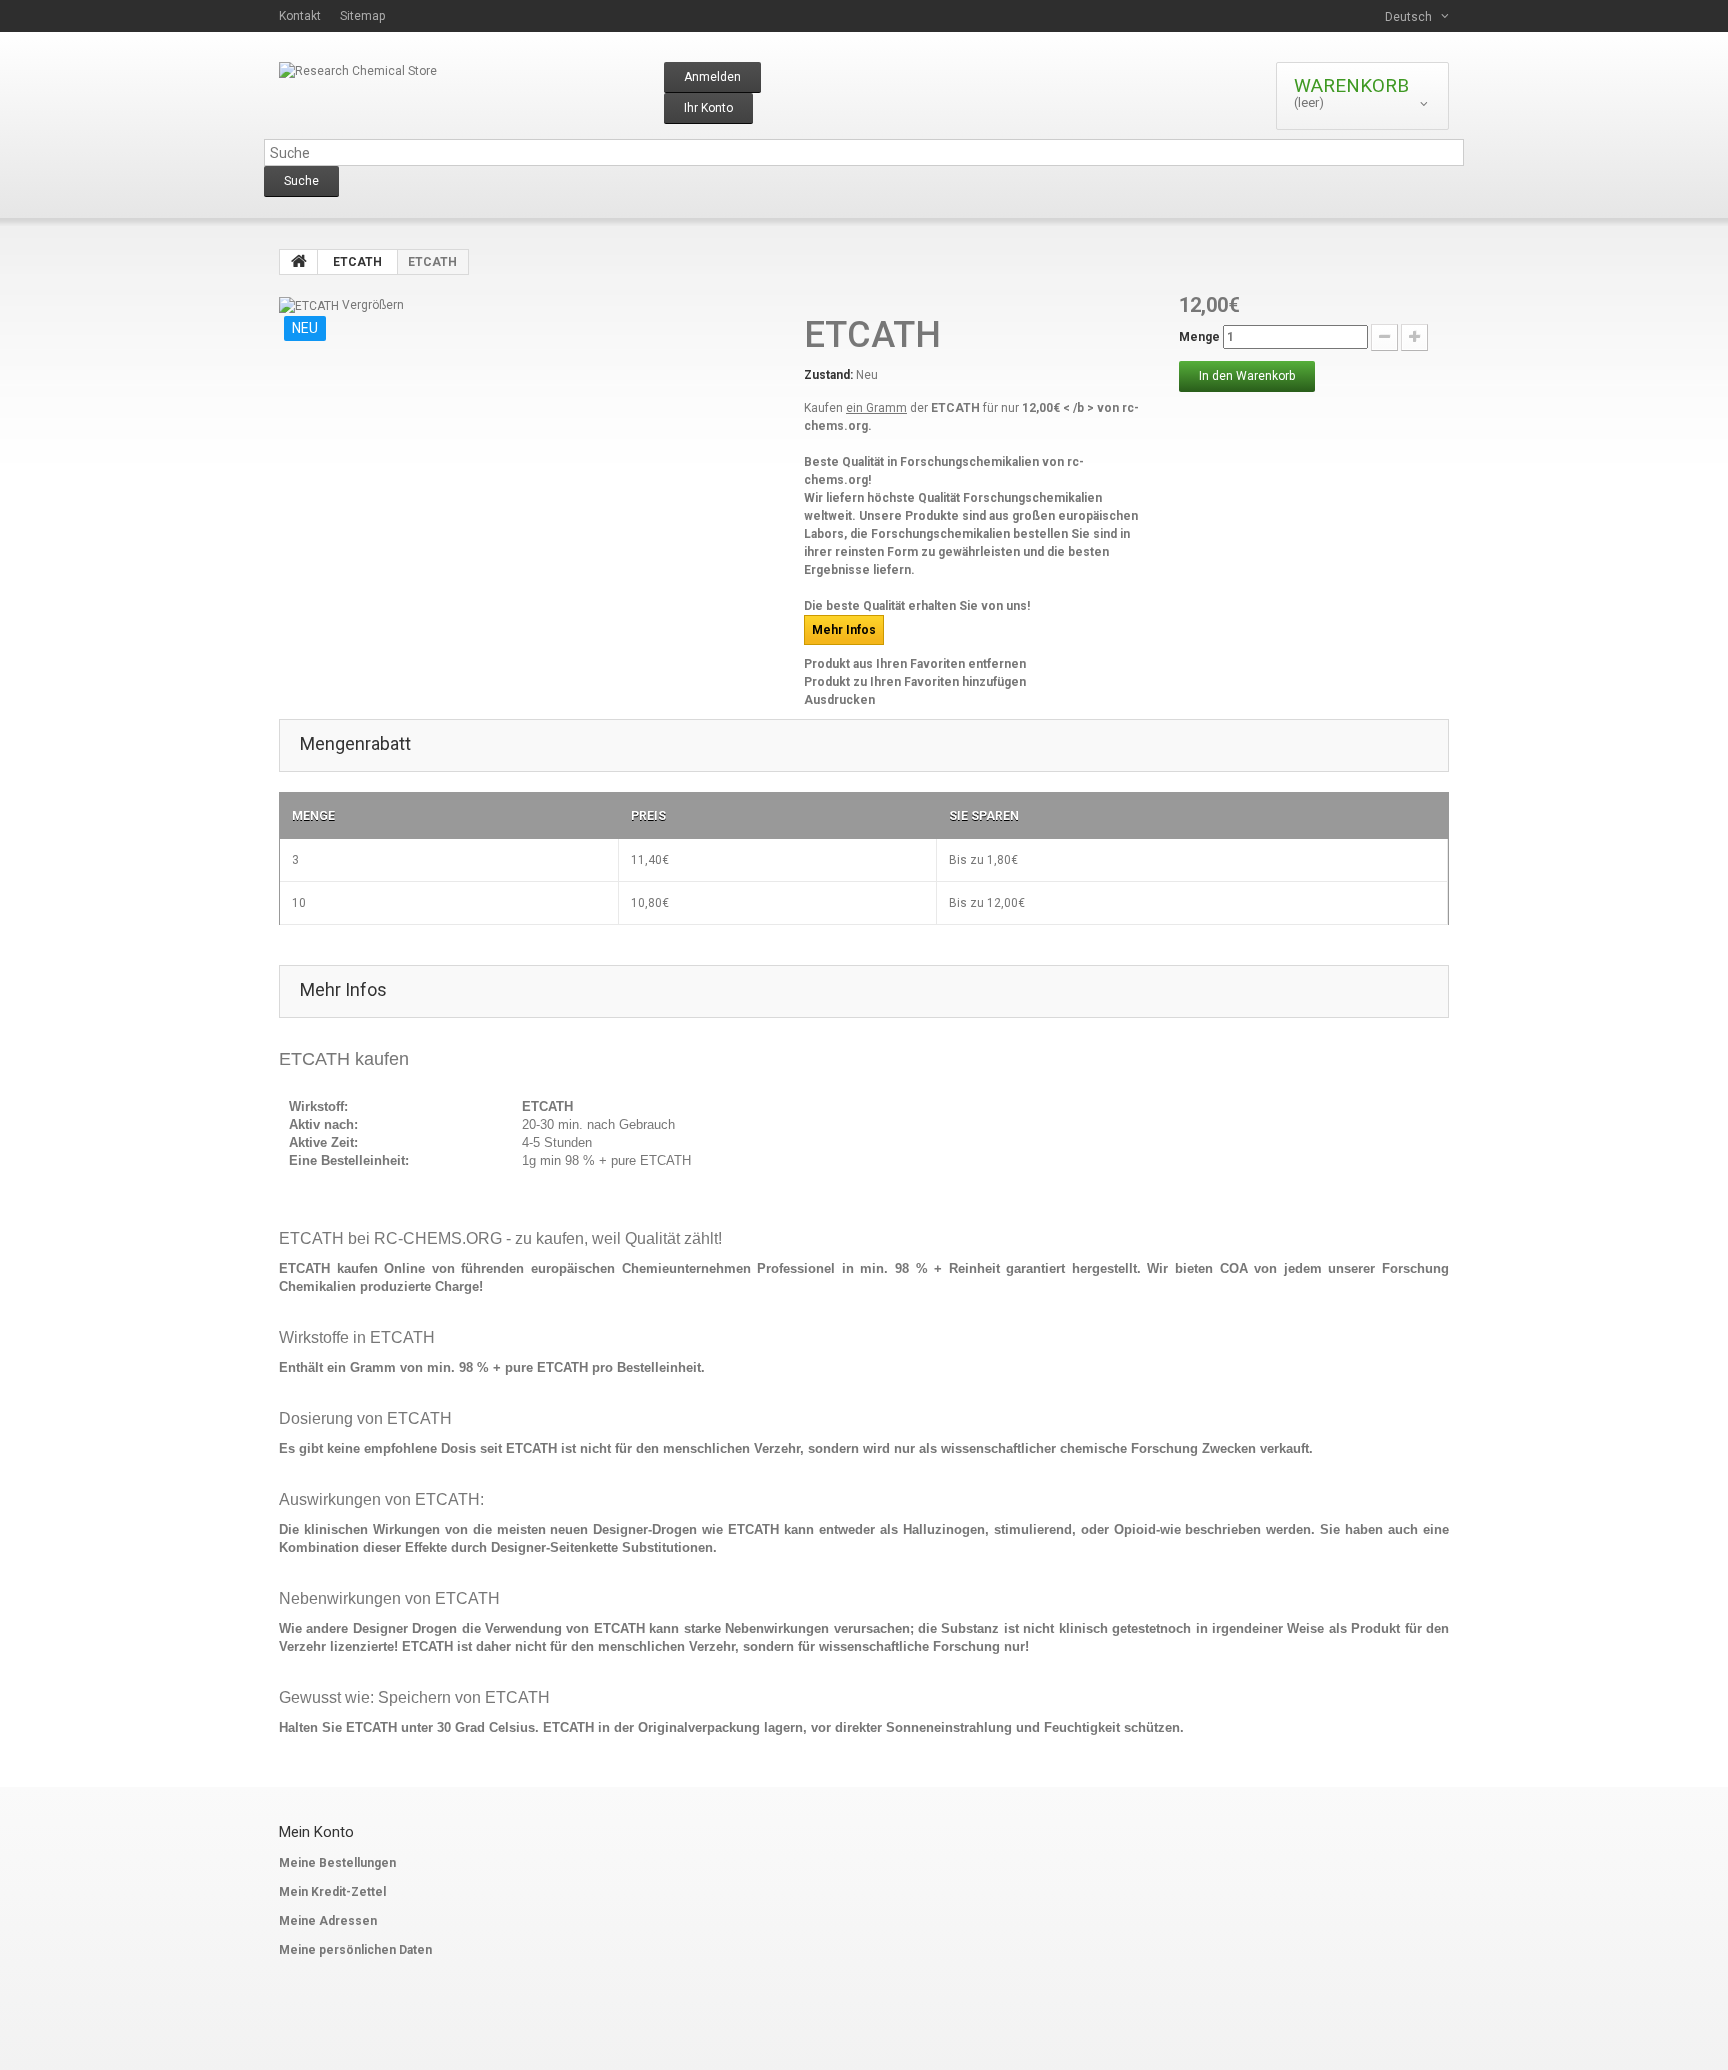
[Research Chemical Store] (464, 100)
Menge (1199, 337)
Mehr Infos (844, 630)
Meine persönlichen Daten (355, 1950)
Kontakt (300, 16)
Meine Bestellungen (337, 1863)
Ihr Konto (708, 108)
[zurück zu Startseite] (299, 262)
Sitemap (362, 16)
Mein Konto (316, 1832)
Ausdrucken (839, 700)
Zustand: (828, 375)
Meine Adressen (328, 1921)
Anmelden (712, 77)
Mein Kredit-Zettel (332, 1892)
